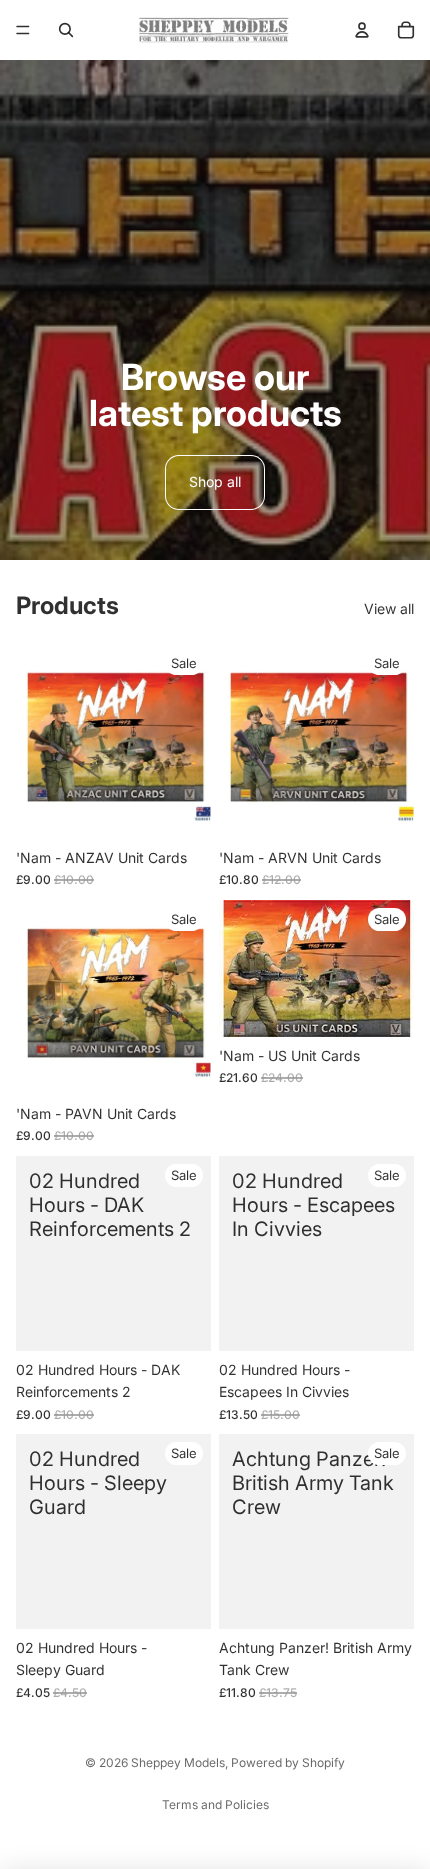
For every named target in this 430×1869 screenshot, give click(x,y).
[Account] (362, 30)
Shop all (215, 481)
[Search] (66, 30)
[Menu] (23, 30)
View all (389, 608)
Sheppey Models (178, 1762)
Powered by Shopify (288, 1762)
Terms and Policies (215, 1804)
